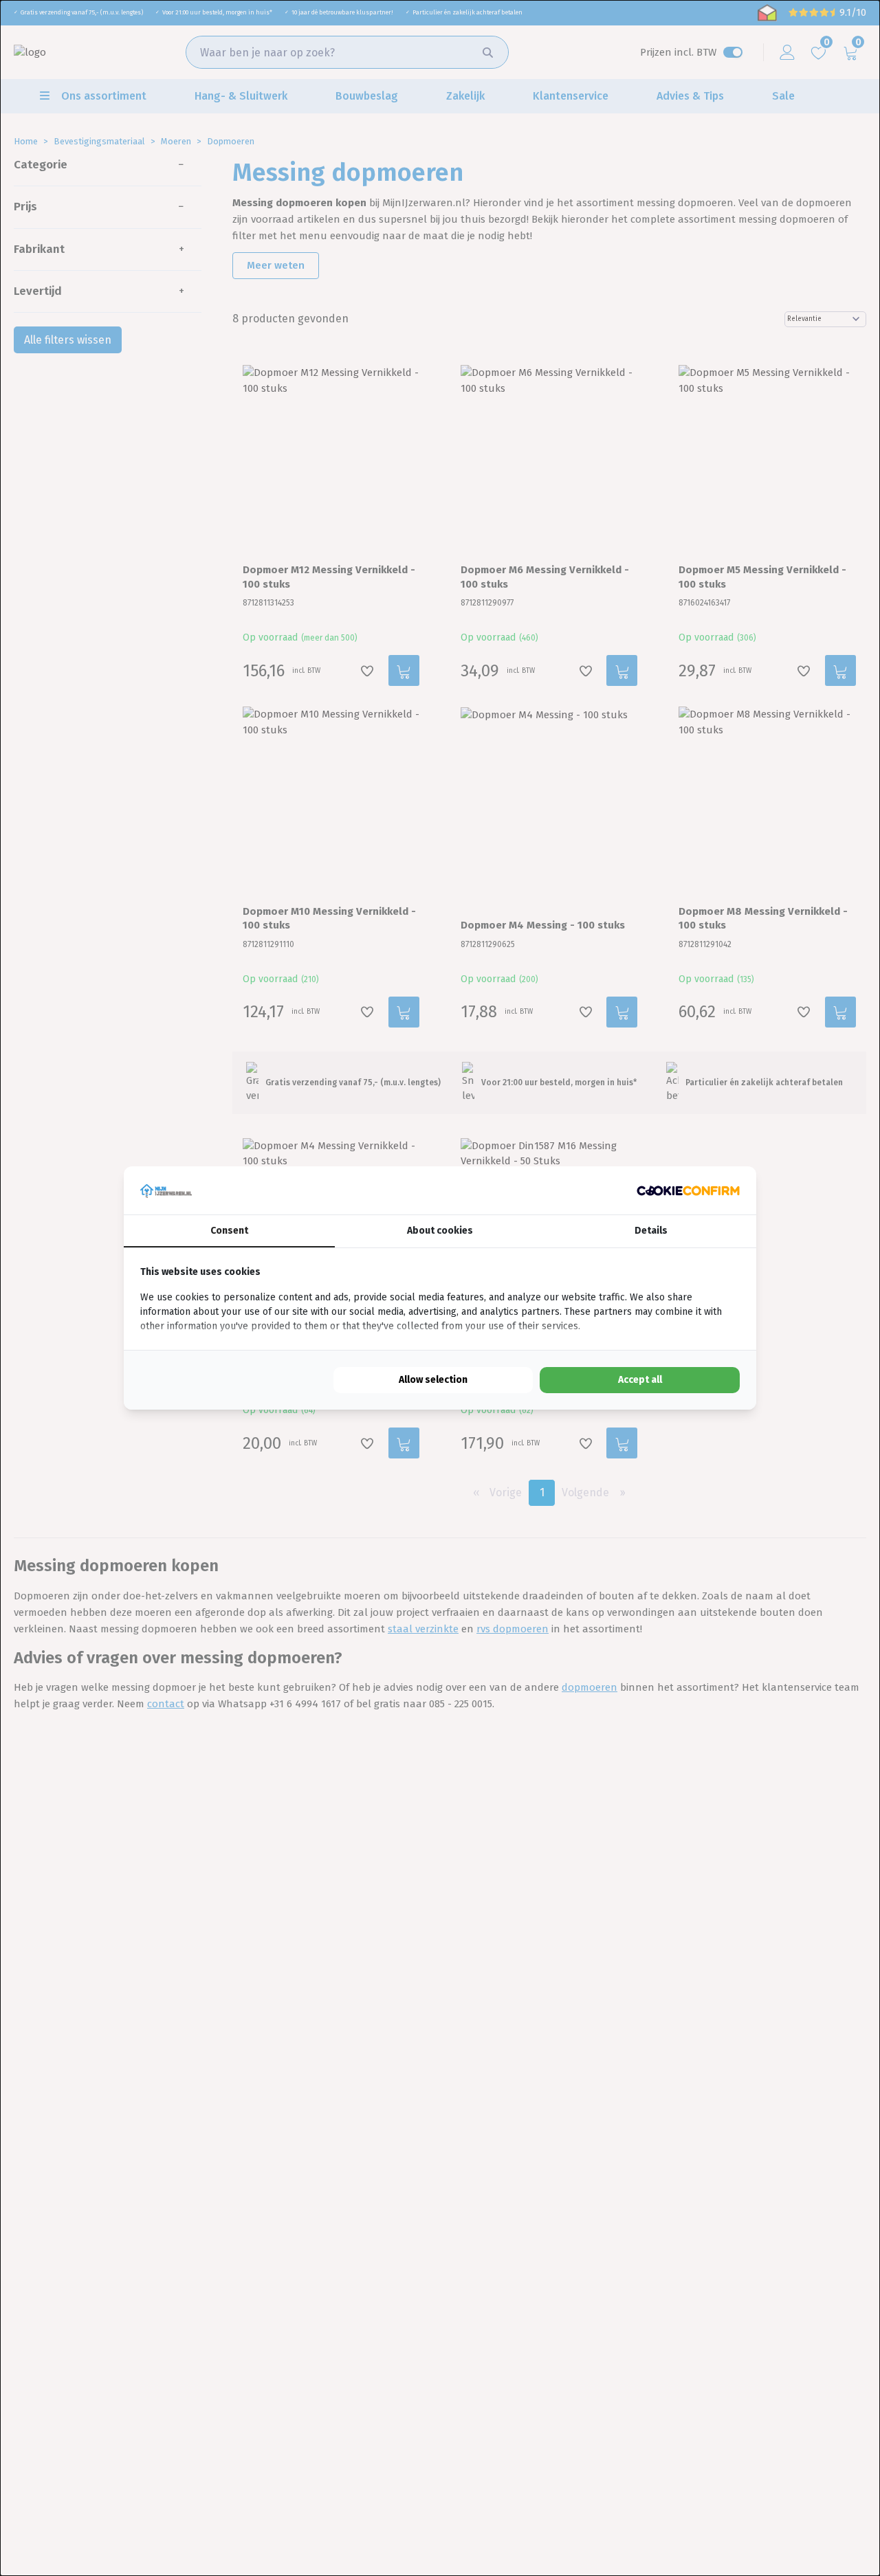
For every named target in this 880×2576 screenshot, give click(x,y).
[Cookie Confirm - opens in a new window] (688, 1191)
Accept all (640, 1380)
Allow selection (433, 1380)
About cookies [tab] (440, 1231)
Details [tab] (651, 1231)
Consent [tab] (229, 1231)
